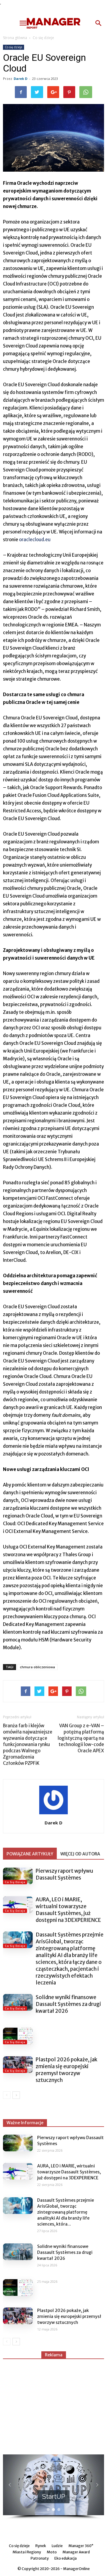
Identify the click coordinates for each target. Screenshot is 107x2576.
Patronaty (40, 2558)
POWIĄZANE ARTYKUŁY (30, 1854)
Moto (52, 2552)
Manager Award (76, 2552)
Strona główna (15, 38)
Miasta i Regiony (27, 2552)
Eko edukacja (66, 2558)
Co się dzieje (43, 38)
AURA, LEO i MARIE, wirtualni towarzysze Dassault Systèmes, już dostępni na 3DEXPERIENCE (68, 1910)
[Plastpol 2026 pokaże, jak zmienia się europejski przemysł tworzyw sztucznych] (18, 2065)
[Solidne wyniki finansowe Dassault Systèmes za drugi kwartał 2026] (18, 2002)
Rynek (41, 2546)
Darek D (21, 79)
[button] (99, 23)
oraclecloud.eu (35, 540)
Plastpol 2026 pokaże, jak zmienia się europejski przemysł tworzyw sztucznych (66, 2070)
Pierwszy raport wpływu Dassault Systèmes (64, 1874)
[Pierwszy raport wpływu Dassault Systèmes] (18, 1876)
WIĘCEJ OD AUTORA (80, 1854)
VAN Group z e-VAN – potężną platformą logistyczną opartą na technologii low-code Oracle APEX (81, 1738)
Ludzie (57, 2546)
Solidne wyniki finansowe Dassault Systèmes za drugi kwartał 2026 (68, 2004)
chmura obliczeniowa (37, 1667)
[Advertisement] (53, 2404)
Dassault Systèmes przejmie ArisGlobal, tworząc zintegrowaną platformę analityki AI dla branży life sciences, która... (66, 2212)
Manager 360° (81, 2546)
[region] (53, 2487)
